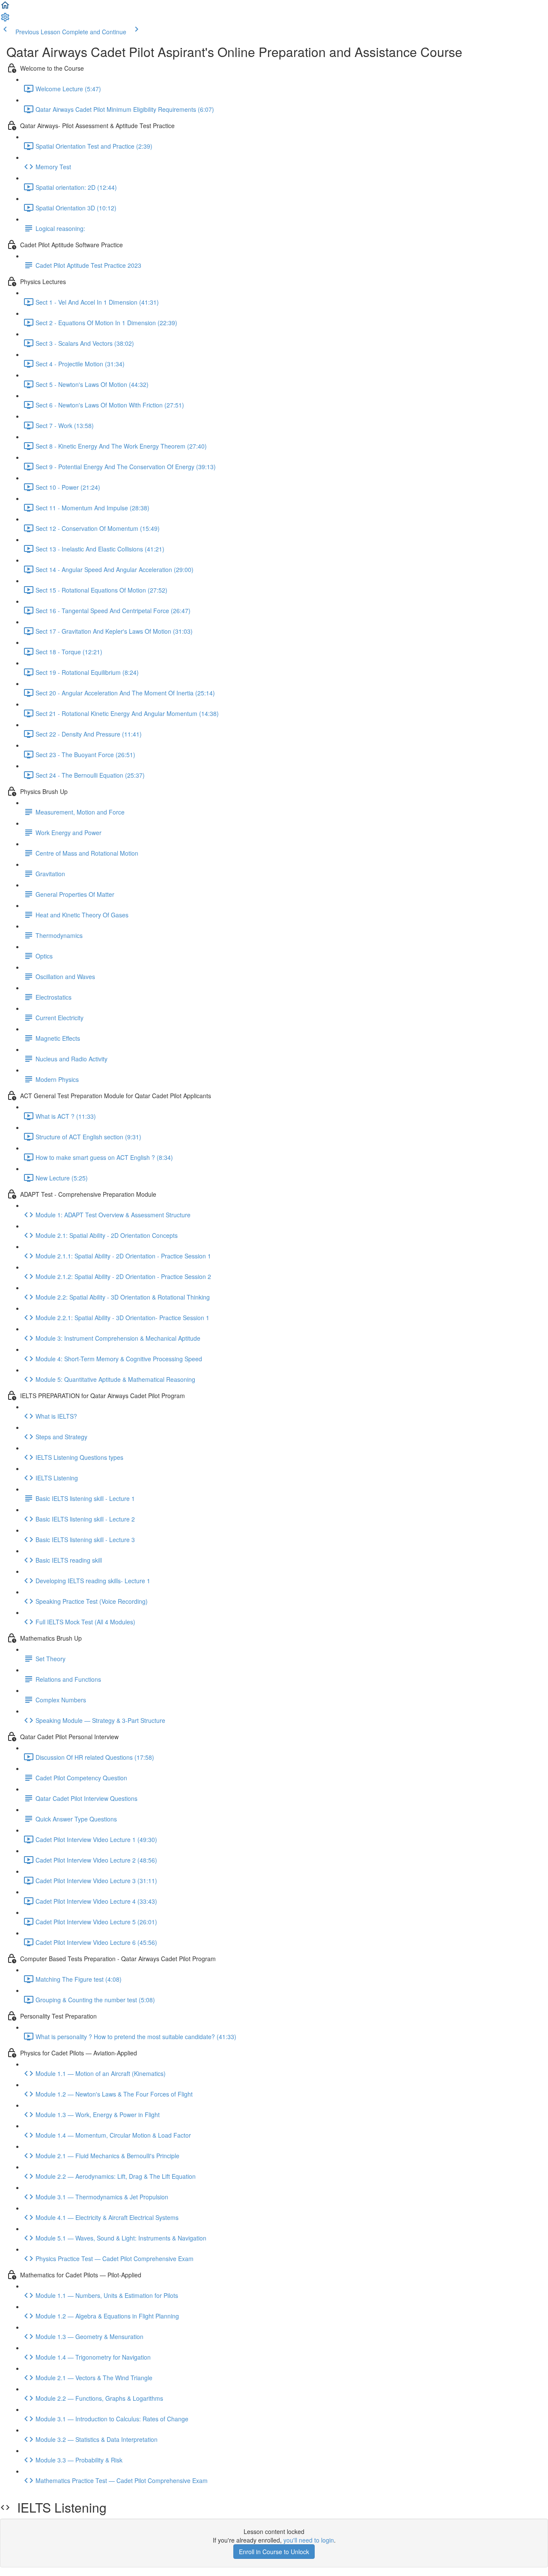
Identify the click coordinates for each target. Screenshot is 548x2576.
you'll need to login (309, 2540)
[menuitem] (5, 20)
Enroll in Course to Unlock (274, 2552)
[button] (5, 8)
